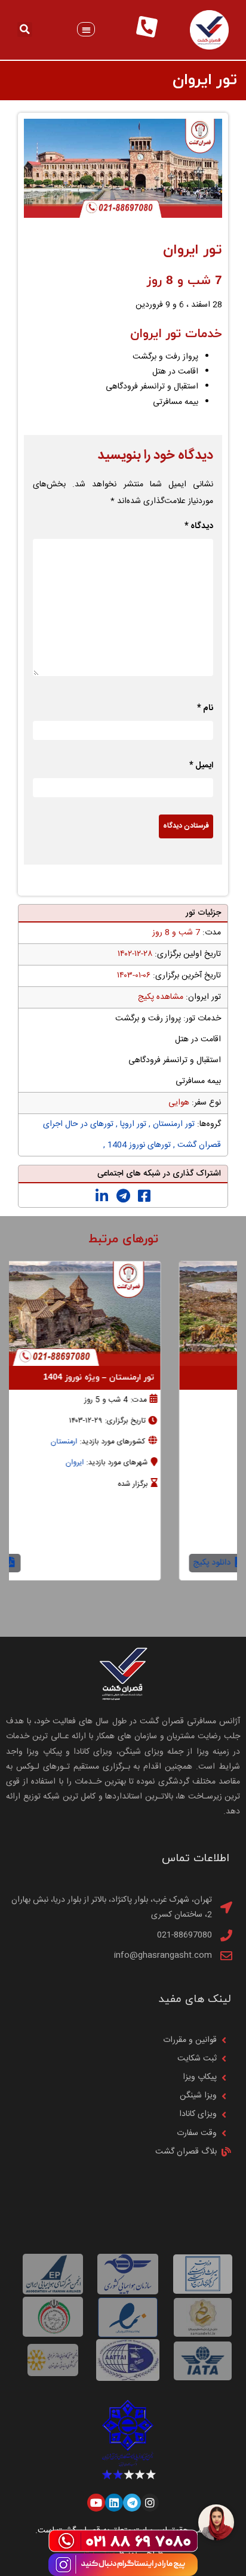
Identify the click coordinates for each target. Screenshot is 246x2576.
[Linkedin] (114, 2503)
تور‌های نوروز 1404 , (137, 1145)
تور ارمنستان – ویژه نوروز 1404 (165, 1378)
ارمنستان (130, 1442)
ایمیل (201, 766)
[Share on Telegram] (123, 1196)
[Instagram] (150, 2503)
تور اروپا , (130, 1124)
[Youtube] (96, 2503)
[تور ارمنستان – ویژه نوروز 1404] (122, 1314)
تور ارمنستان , (170, 1124)
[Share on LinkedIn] (102, 1196)
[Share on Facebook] (144, 1196)
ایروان (141, 1463)
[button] (86, 30)
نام (205, 708)
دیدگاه (199, 526)
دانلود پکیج (51, 1563)
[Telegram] (132, 2503)
